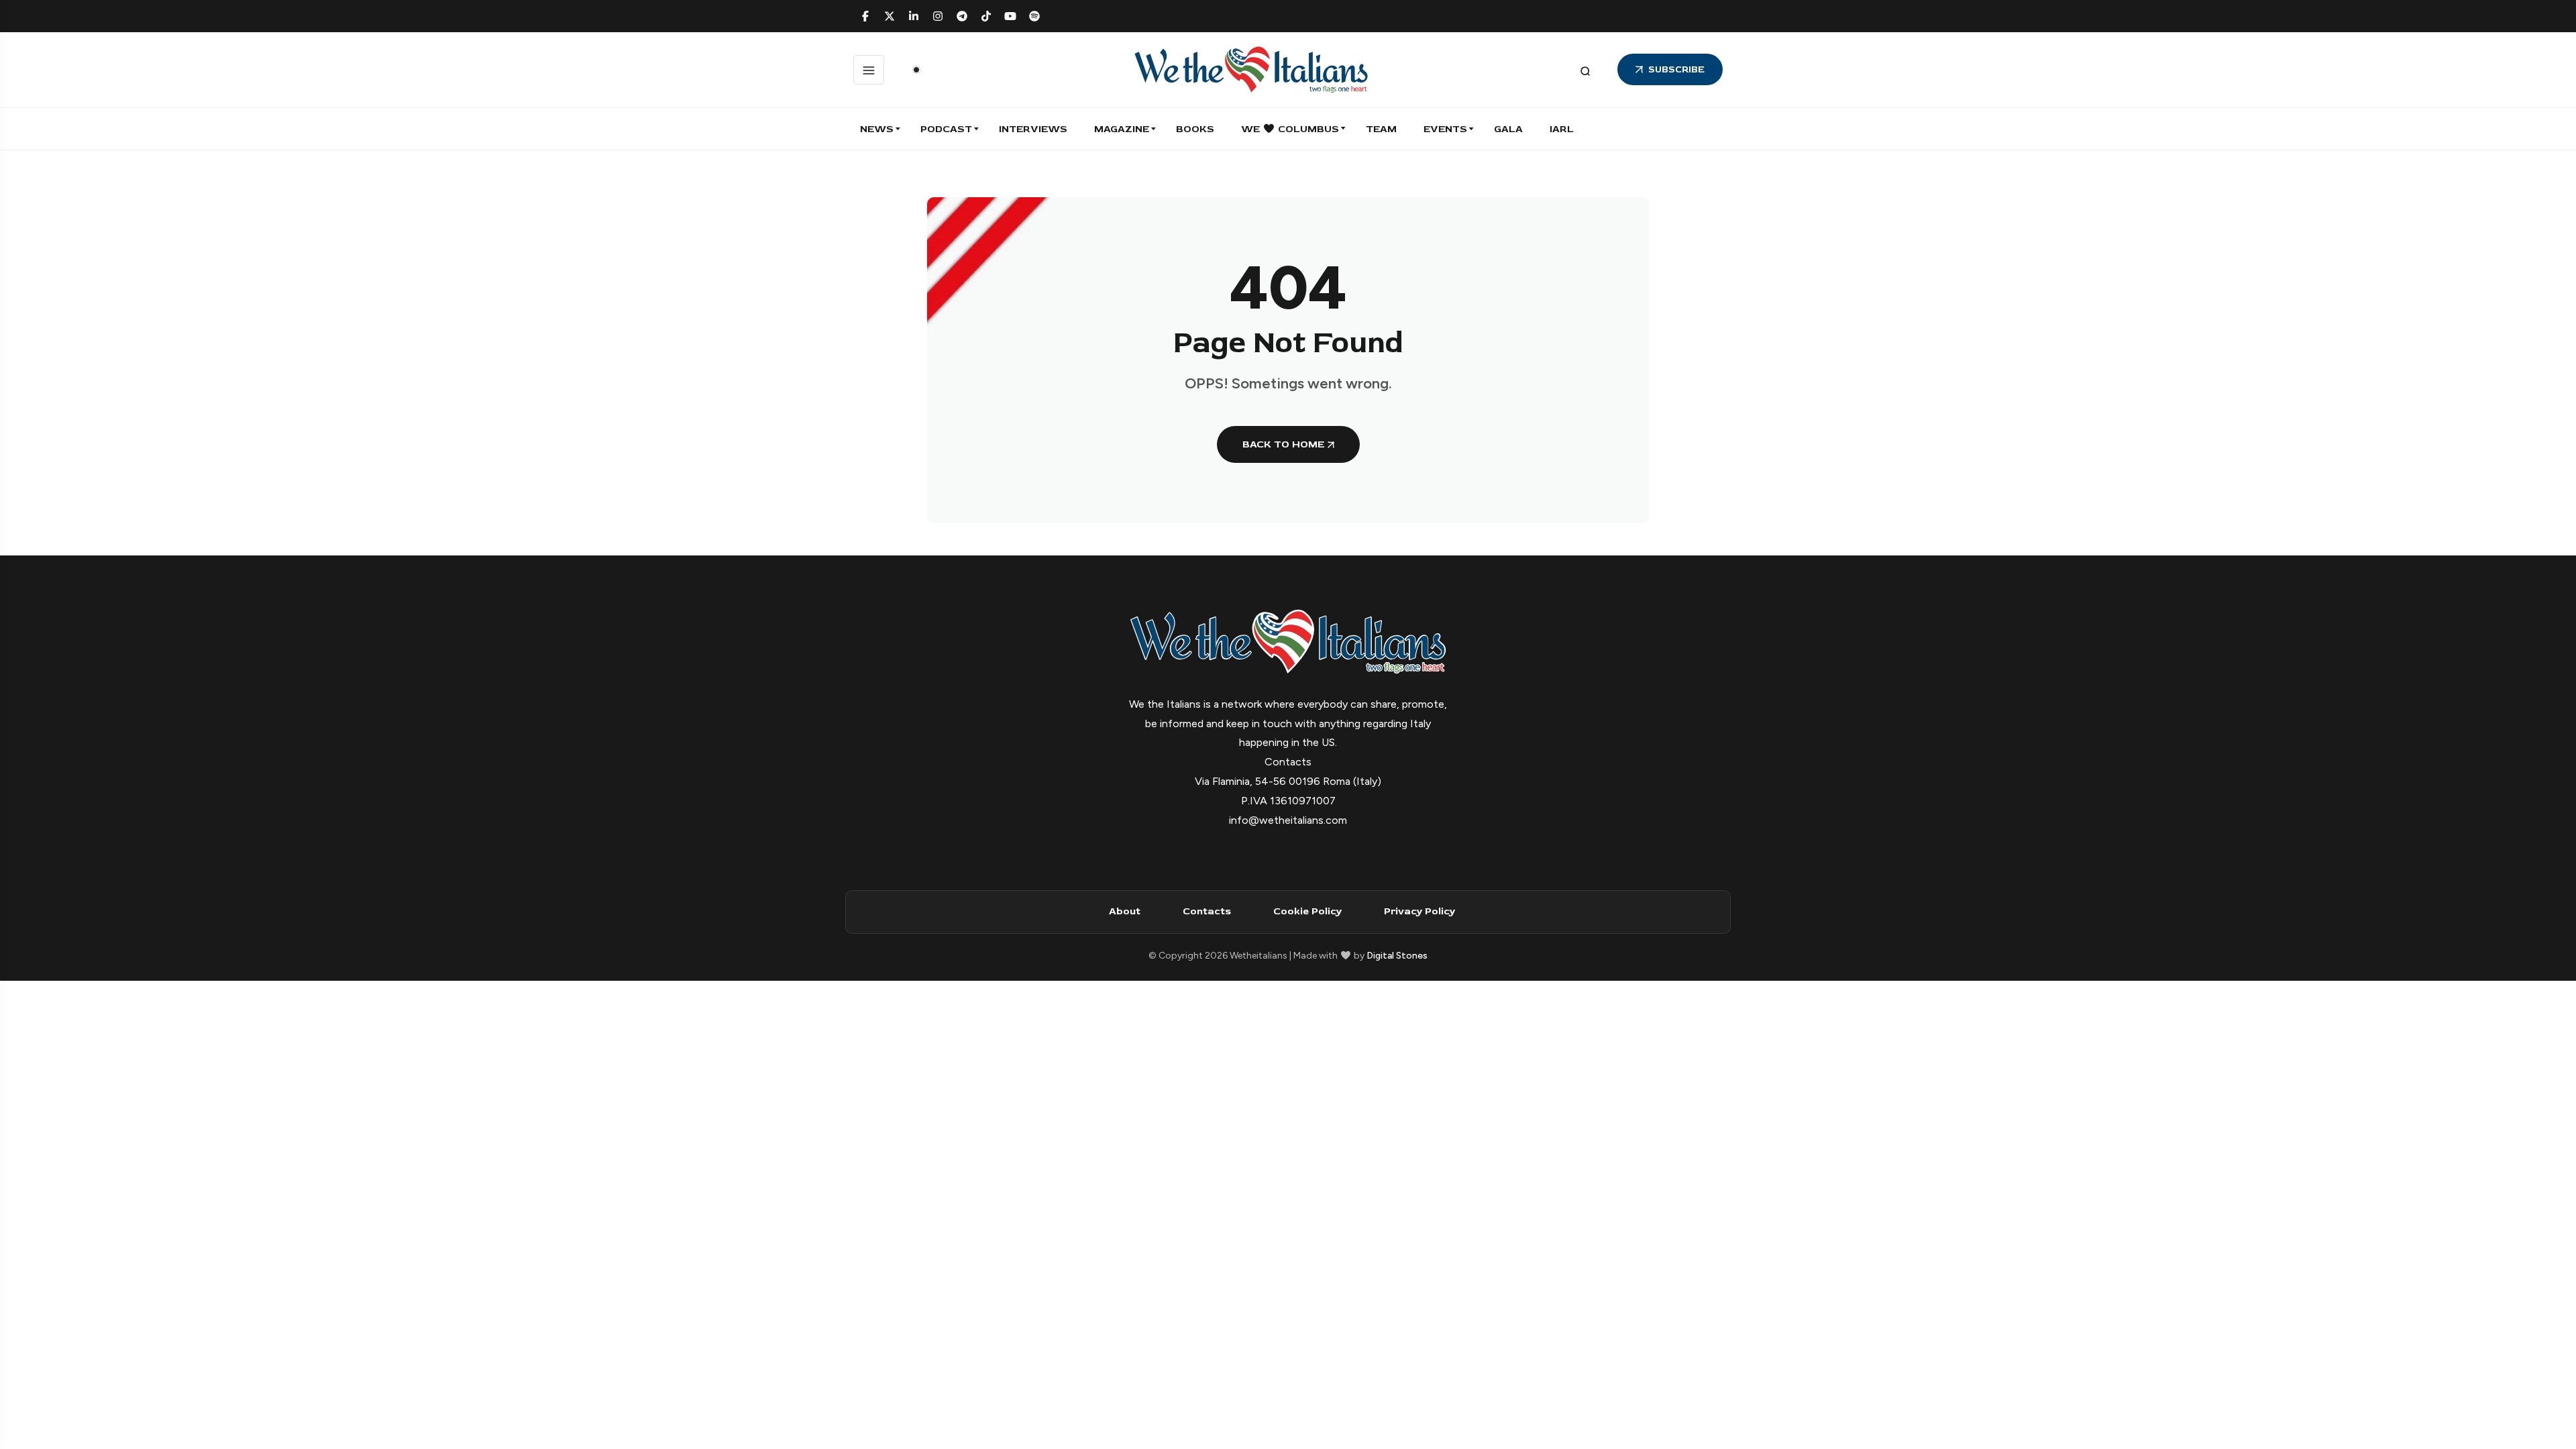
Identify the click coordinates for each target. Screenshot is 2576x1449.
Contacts (1207, 911)
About (1125, 911)
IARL (1562, 129)
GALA (1508, 129)
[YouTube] (1010, 16)
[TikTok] (986, 16)
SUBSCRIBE (1676, 69)
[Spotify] (1034, 16)
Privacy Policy (1419, 911)
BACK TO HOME (1283, 444)
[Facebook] (865, 16)
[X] (890, 16)
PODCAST (946, 129)
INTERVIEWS (1033, 129)
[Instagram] (938, 16)
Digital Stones (1397, 956)
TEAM (1381, 129)
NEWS (877, 129)
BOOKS (1195, 129)
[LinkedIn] (914, 16)
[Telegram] (962, 16)
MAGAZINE (1122, 129)
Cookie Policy (1307, 911)
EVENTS (1445, 129)
